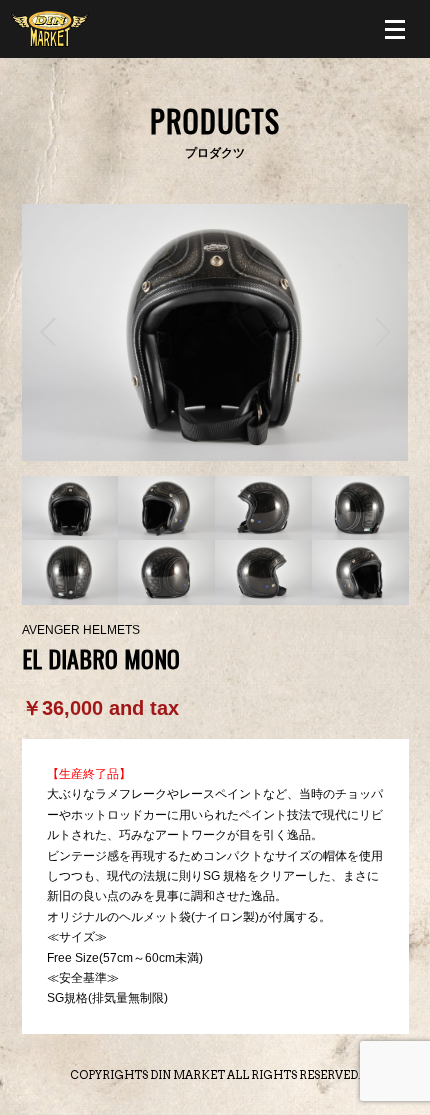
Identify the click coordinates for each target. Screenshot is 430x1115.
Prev (48, 332)
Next (383, 332)
